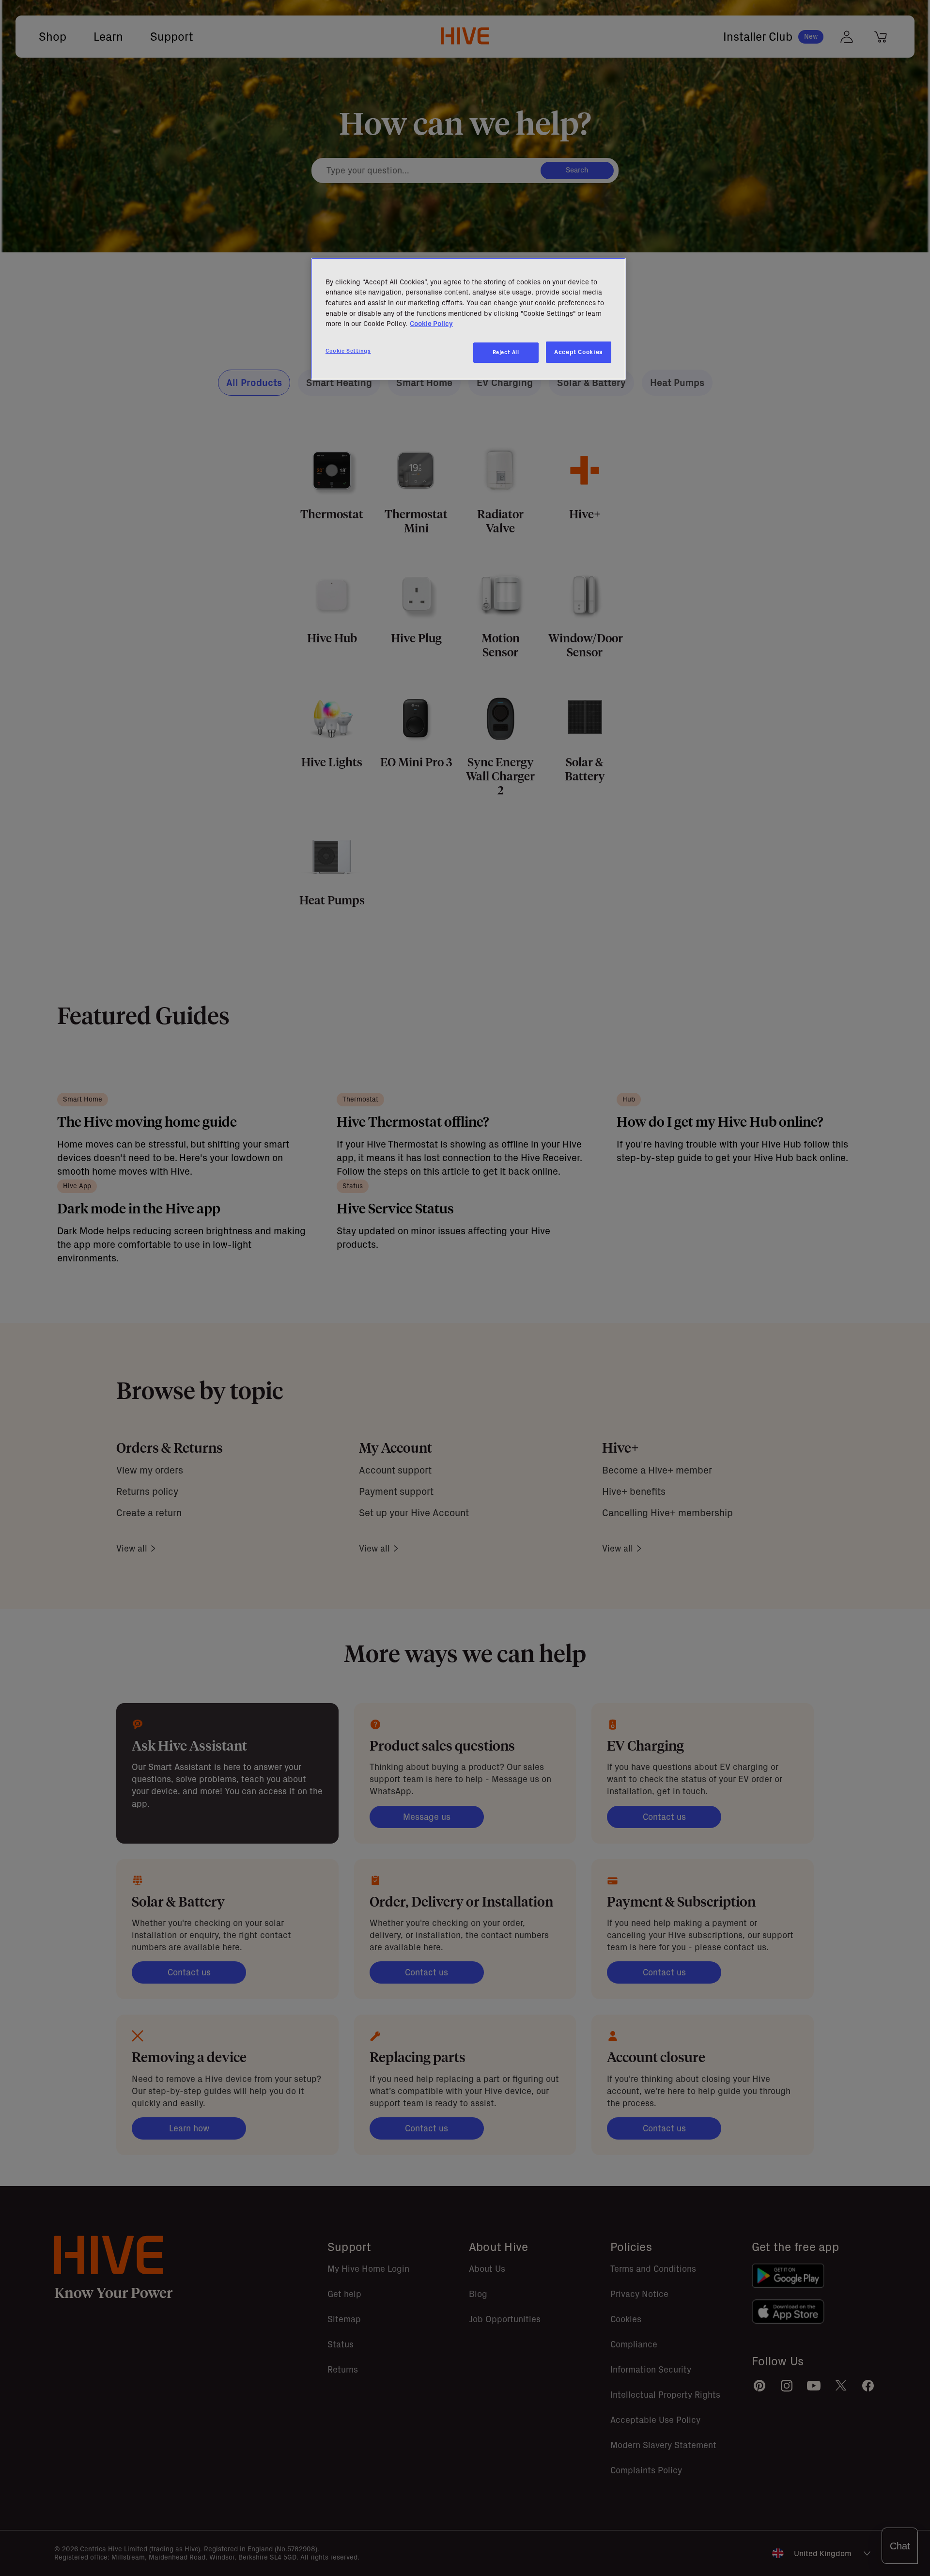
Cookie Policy (431, 324)
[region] (468, 319)
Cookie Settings (348, 351)
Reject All (506, 352)
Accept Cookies (579, 352)
